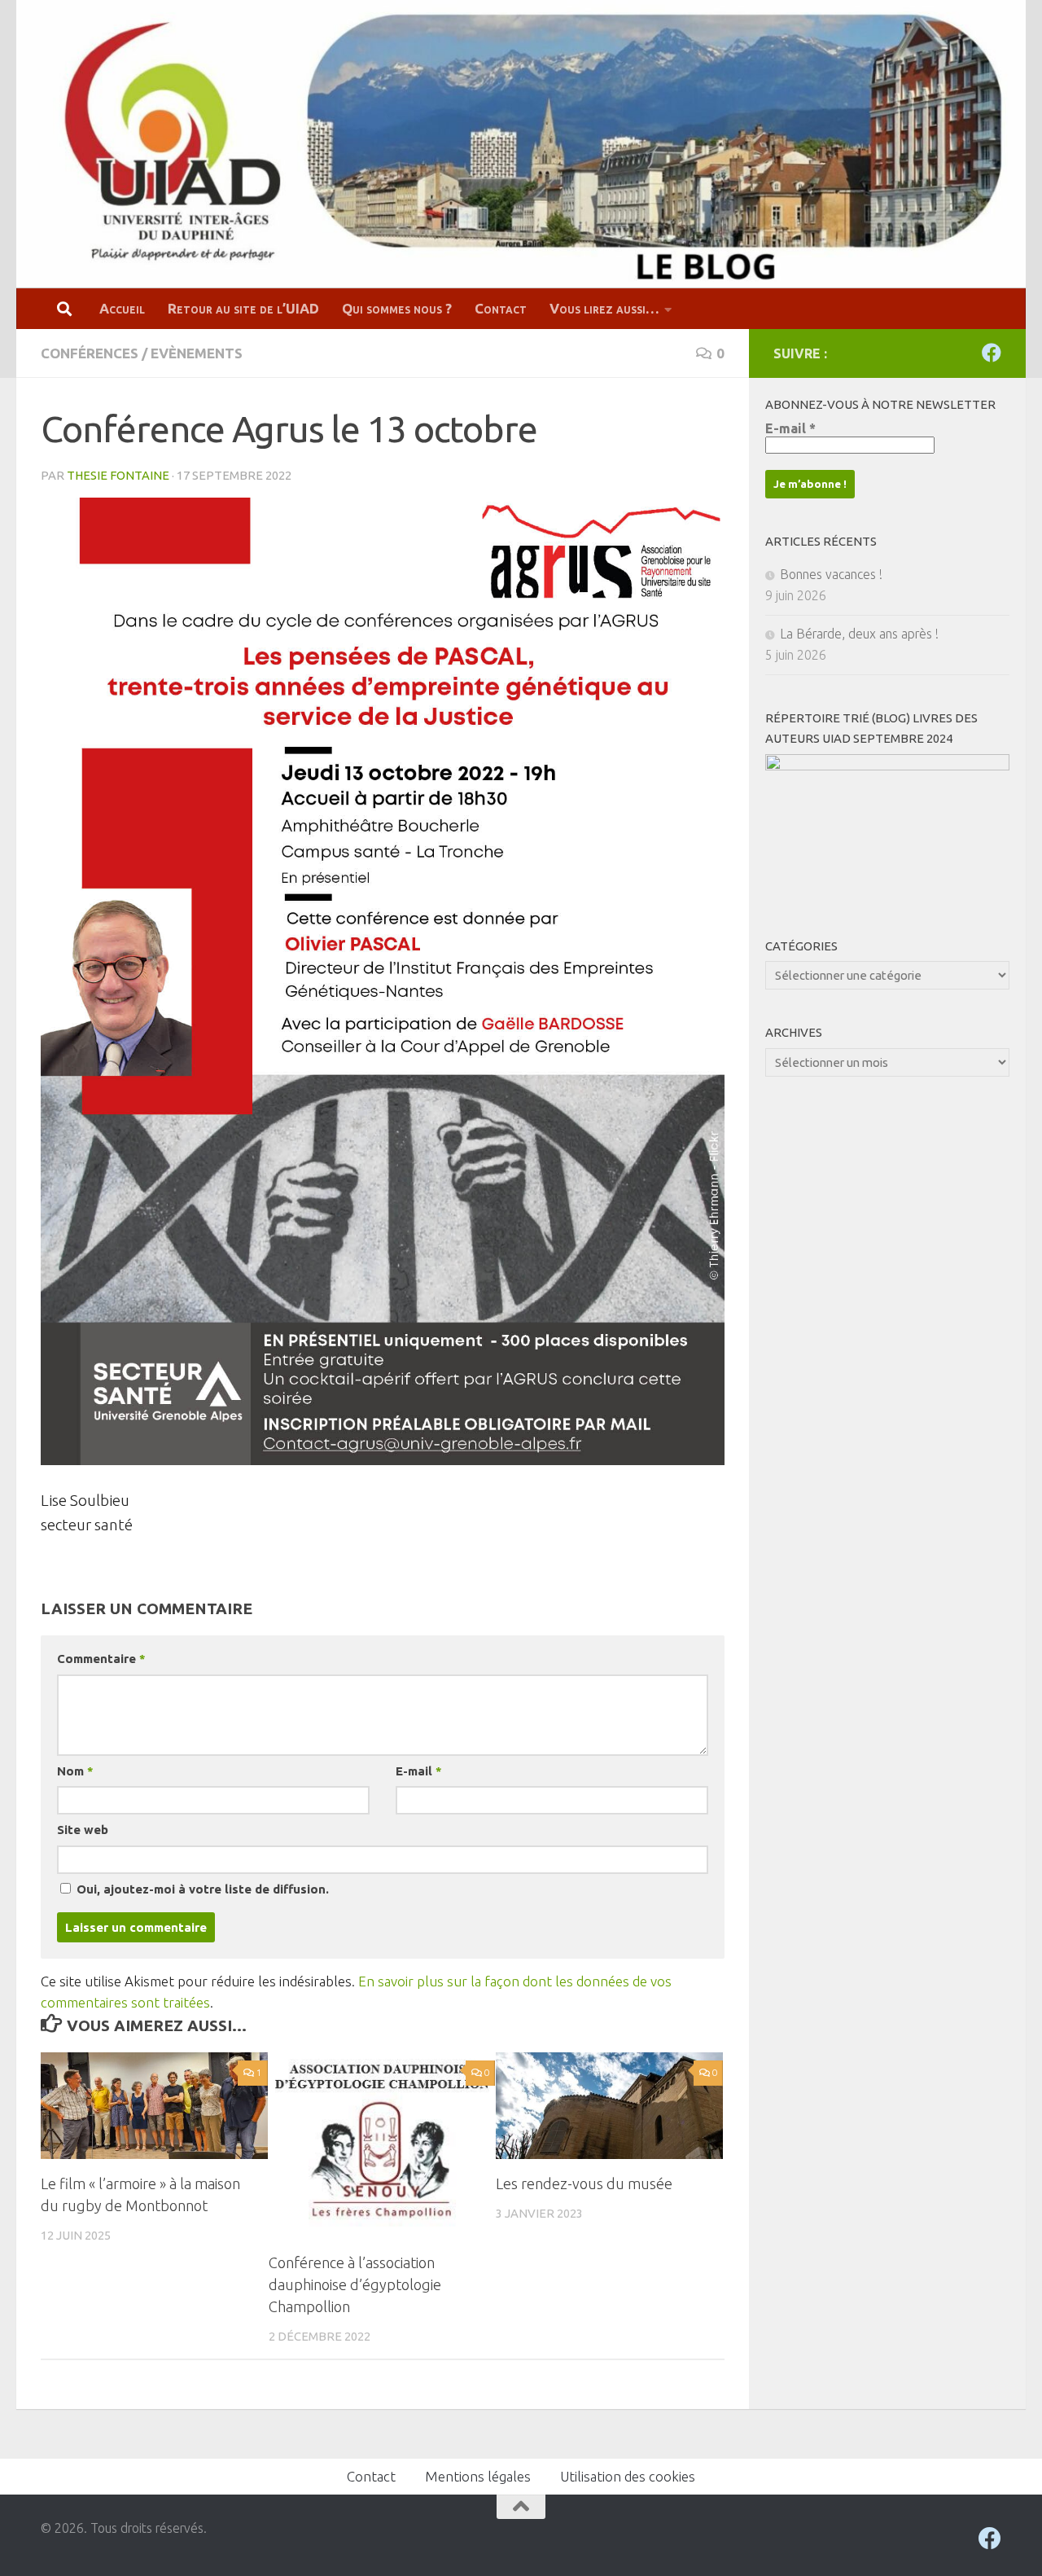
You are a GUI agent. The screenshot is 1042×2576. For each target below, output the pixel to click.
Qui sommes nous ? (397, 308)
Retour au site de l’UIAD (243, 308)
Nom (75, 1771)
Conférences (90, 353)
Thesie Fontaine (118, 475)
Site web (83, 1830)
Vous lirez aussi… (604, 308)
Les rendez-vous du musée (584, 2183)
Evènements (197, 353)
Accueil (122, 308)
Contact (501, 308)
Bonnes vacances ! (831, 574)
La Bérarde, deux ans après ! (859, 634)
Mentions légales (478, 2476)
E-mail (418, 1771)
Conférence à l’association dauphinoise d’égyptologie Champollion (355, 2284)
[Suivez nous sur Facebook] (992, 353)
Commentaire (101, 1659)
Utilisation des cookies (628, 2476)
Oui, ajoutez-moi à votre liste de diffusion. (201, 1889)
